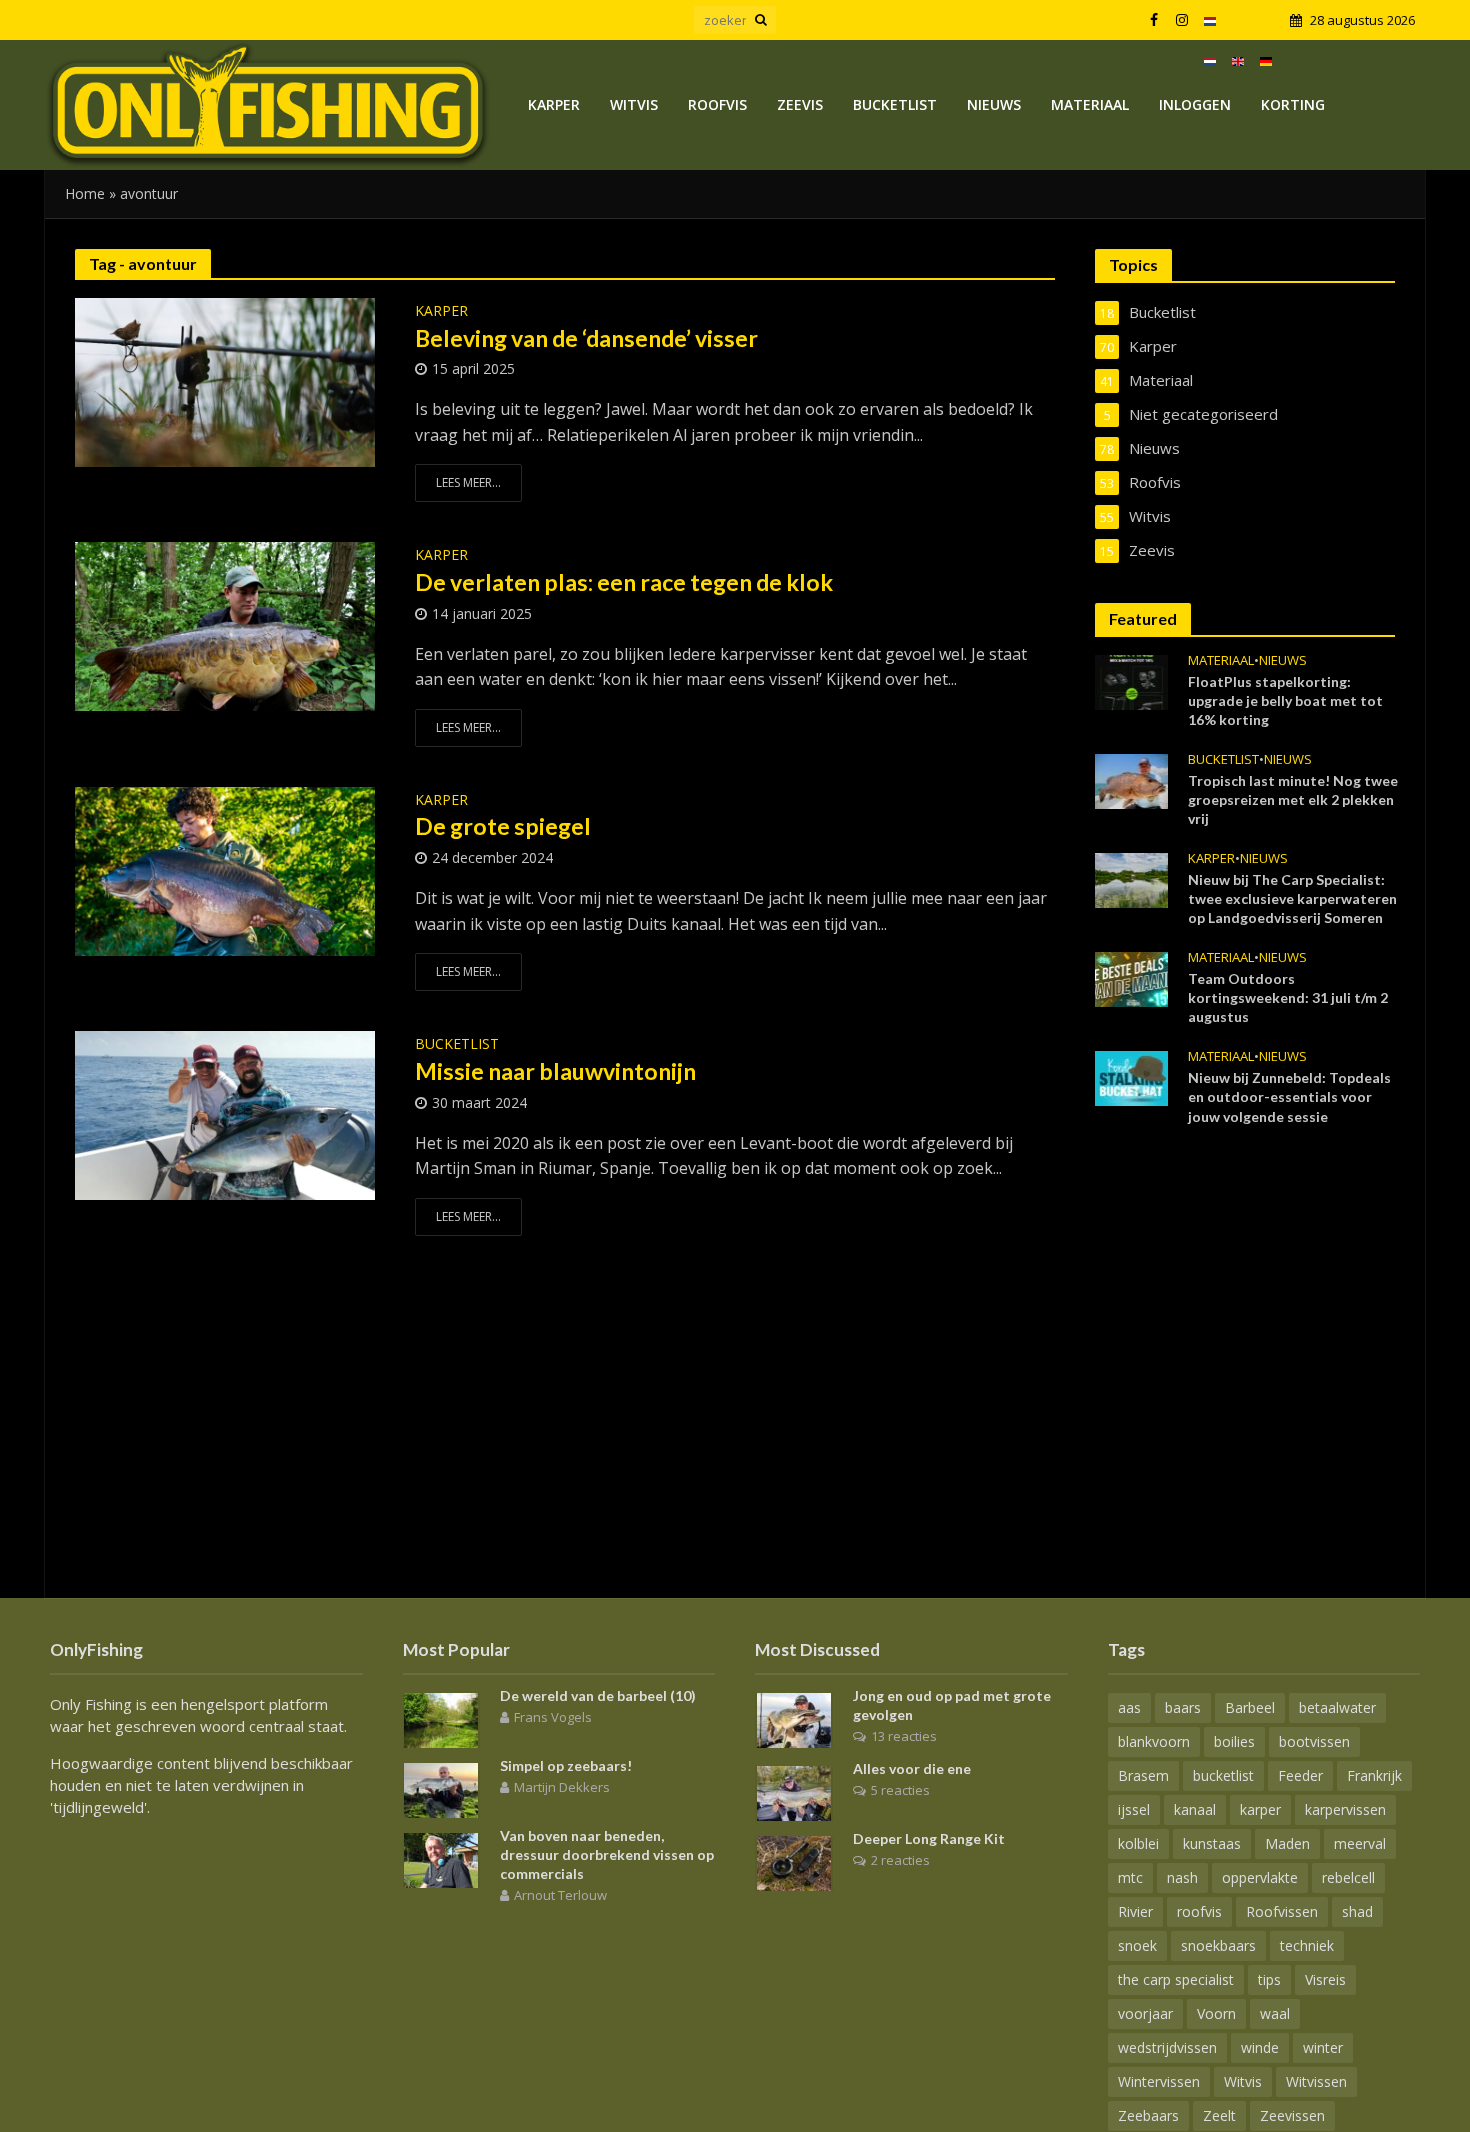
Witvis (634, 104)
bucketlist (1223, 1775)
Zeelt (1219, 2115)
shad (1357, 1911)
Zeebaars (1148, 2115)
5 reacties (900, 1790)
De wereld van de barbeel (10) (598, 1695)
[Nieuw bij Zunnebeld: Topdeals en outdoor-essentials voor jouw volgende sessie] (1131, 1077)
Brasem (1143, 1775)
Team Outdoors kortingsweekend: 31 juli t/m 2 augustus (1288, 997)
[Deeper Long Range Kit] (794, 1861)
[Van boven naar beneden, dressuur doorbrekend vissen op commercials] (441, 1858)
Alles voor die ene (912, 1768)
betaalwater (1337, 1707)
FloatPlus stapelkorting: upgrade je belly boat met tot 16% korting (1285, 700)
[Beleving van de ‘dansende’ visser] (225, 381)
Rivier (1135, 1911)
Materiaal (1090, 104)
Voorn (1216, 2013)
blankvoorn (1154, 1741)
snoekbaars (1218, 1945)
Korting (1293, 104)
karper (1260, 1809)
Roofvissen (1282, 1911)
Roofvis (717, 104)
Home (85, 193)
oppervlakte (1260, 1877)
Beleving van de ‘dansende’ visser (586, 338)
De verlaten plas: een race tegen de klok (624, 582)
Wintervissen (1159, 2081)
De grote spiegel (503, 826)
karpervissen (1345, 1809)
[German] (1266, 60)
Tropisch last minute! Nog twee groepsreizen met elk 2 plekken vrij (1293, 799)
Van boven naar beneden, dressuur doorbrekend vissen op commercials (607, 1854)
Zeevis (800, 104)
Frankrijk (1374, 1775)
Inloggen (1195, 104)
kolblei (1138, 1843)
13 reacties (904, 1736)
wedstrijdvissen (1167, 2047)
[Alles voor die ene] (794, 1791)
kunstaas (1212, 1843)
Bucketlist (895, 104)
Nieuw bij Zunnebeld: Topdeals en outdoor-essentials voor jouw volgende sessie (1289, 1096)
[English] (1238, 60)
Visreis (1325, 1979)
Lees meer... (468, 482)
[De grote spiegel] (225, 870)
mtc (1130, 1877)
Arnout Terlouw (560, 1895)
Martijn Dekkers (562, 1787)
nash (1182, 1877)
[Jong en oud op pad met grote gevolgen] (794, 1718)
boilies (1234, 1741)
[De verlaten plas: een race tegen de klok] (225, 625)
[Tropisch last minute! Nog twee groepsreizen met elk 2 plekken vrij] (1131, 779)
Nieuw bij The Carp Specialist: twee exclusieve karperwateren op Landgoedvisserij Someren (1292, 898)
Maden (1287, 1843)
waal (1275, 2013)
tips (1269, 1979)
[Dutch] (1210, 20)
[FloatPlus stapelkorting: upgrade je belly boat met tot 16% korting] (1131, 680)
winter (1323, 2047)
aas (1129, 1707)
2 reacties (900, 1860)
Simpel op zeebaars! (566, 1765)
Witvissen (1316, 2081)
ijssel (1134, 1809)
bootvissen (1314, 1741)
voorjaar (1145, 2013)
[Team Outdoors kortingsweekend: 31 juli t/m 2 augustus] (1131, 978)
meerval (1360, 1843)
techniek (1307, 1945)
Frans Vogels (553, 1717)
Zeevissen (1292, 2115)
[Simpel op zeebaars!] (441, 1788)
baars (1183, 1707)
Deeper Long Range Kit (929, 1838)
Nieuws (994, 104)
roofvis (1199, 1911)
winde (1260, 2047)
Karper (554, 104)
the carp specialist (1176, 1979)
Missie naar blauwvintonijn (555, 1071)
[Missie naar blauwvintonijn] (225, 1114)
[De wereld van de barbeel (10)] (441, 1718)
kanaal (1195, 1809)
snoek (1137, 1945)
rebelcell (1348, 1877)
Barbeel (1250, 1707)
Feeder (1300, 1775)
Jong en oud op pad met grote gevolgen (952, 1705)
